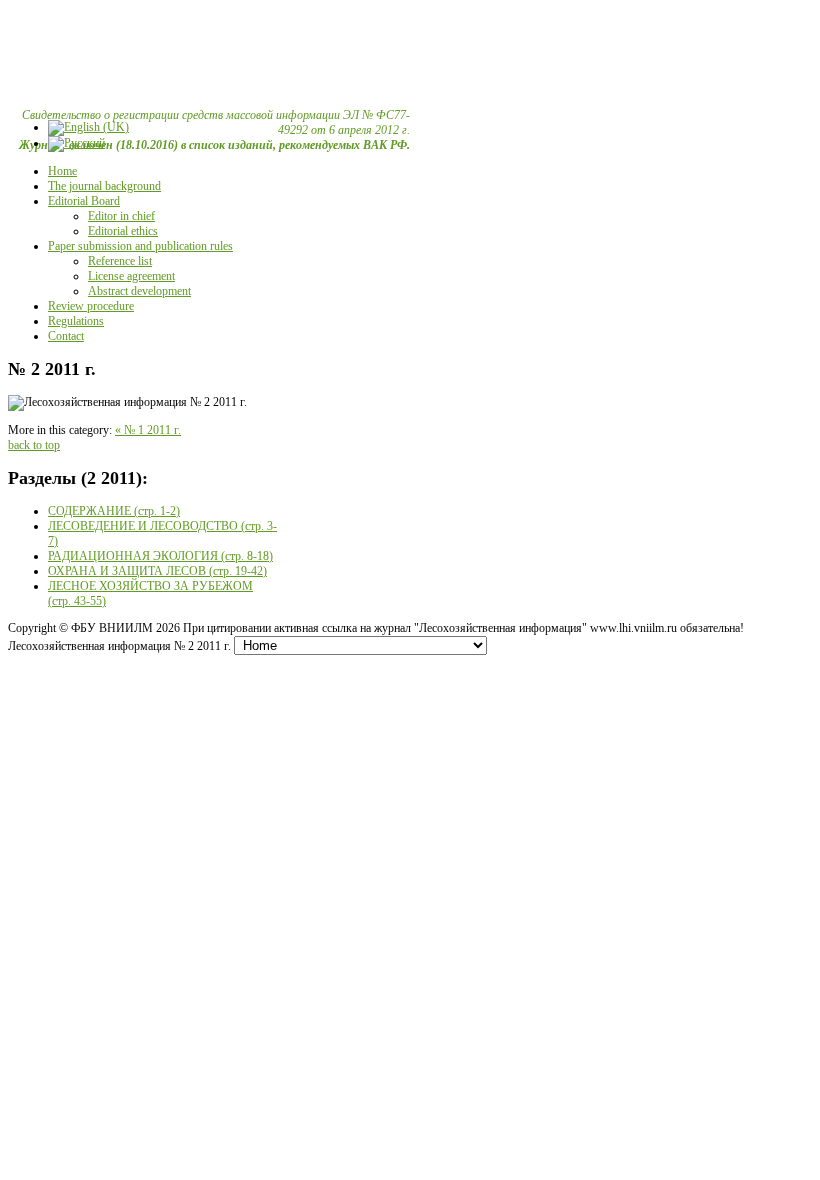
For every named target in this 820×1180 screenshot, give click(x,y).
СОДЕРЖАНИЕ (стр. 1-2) (114, 511)
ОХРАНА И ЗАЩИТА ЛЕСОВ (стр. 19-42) (157, 571)
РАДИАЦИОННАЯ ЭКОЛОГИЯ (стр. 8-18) (160, 556)
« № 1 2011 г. (148, 430)
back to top (34, 445)
